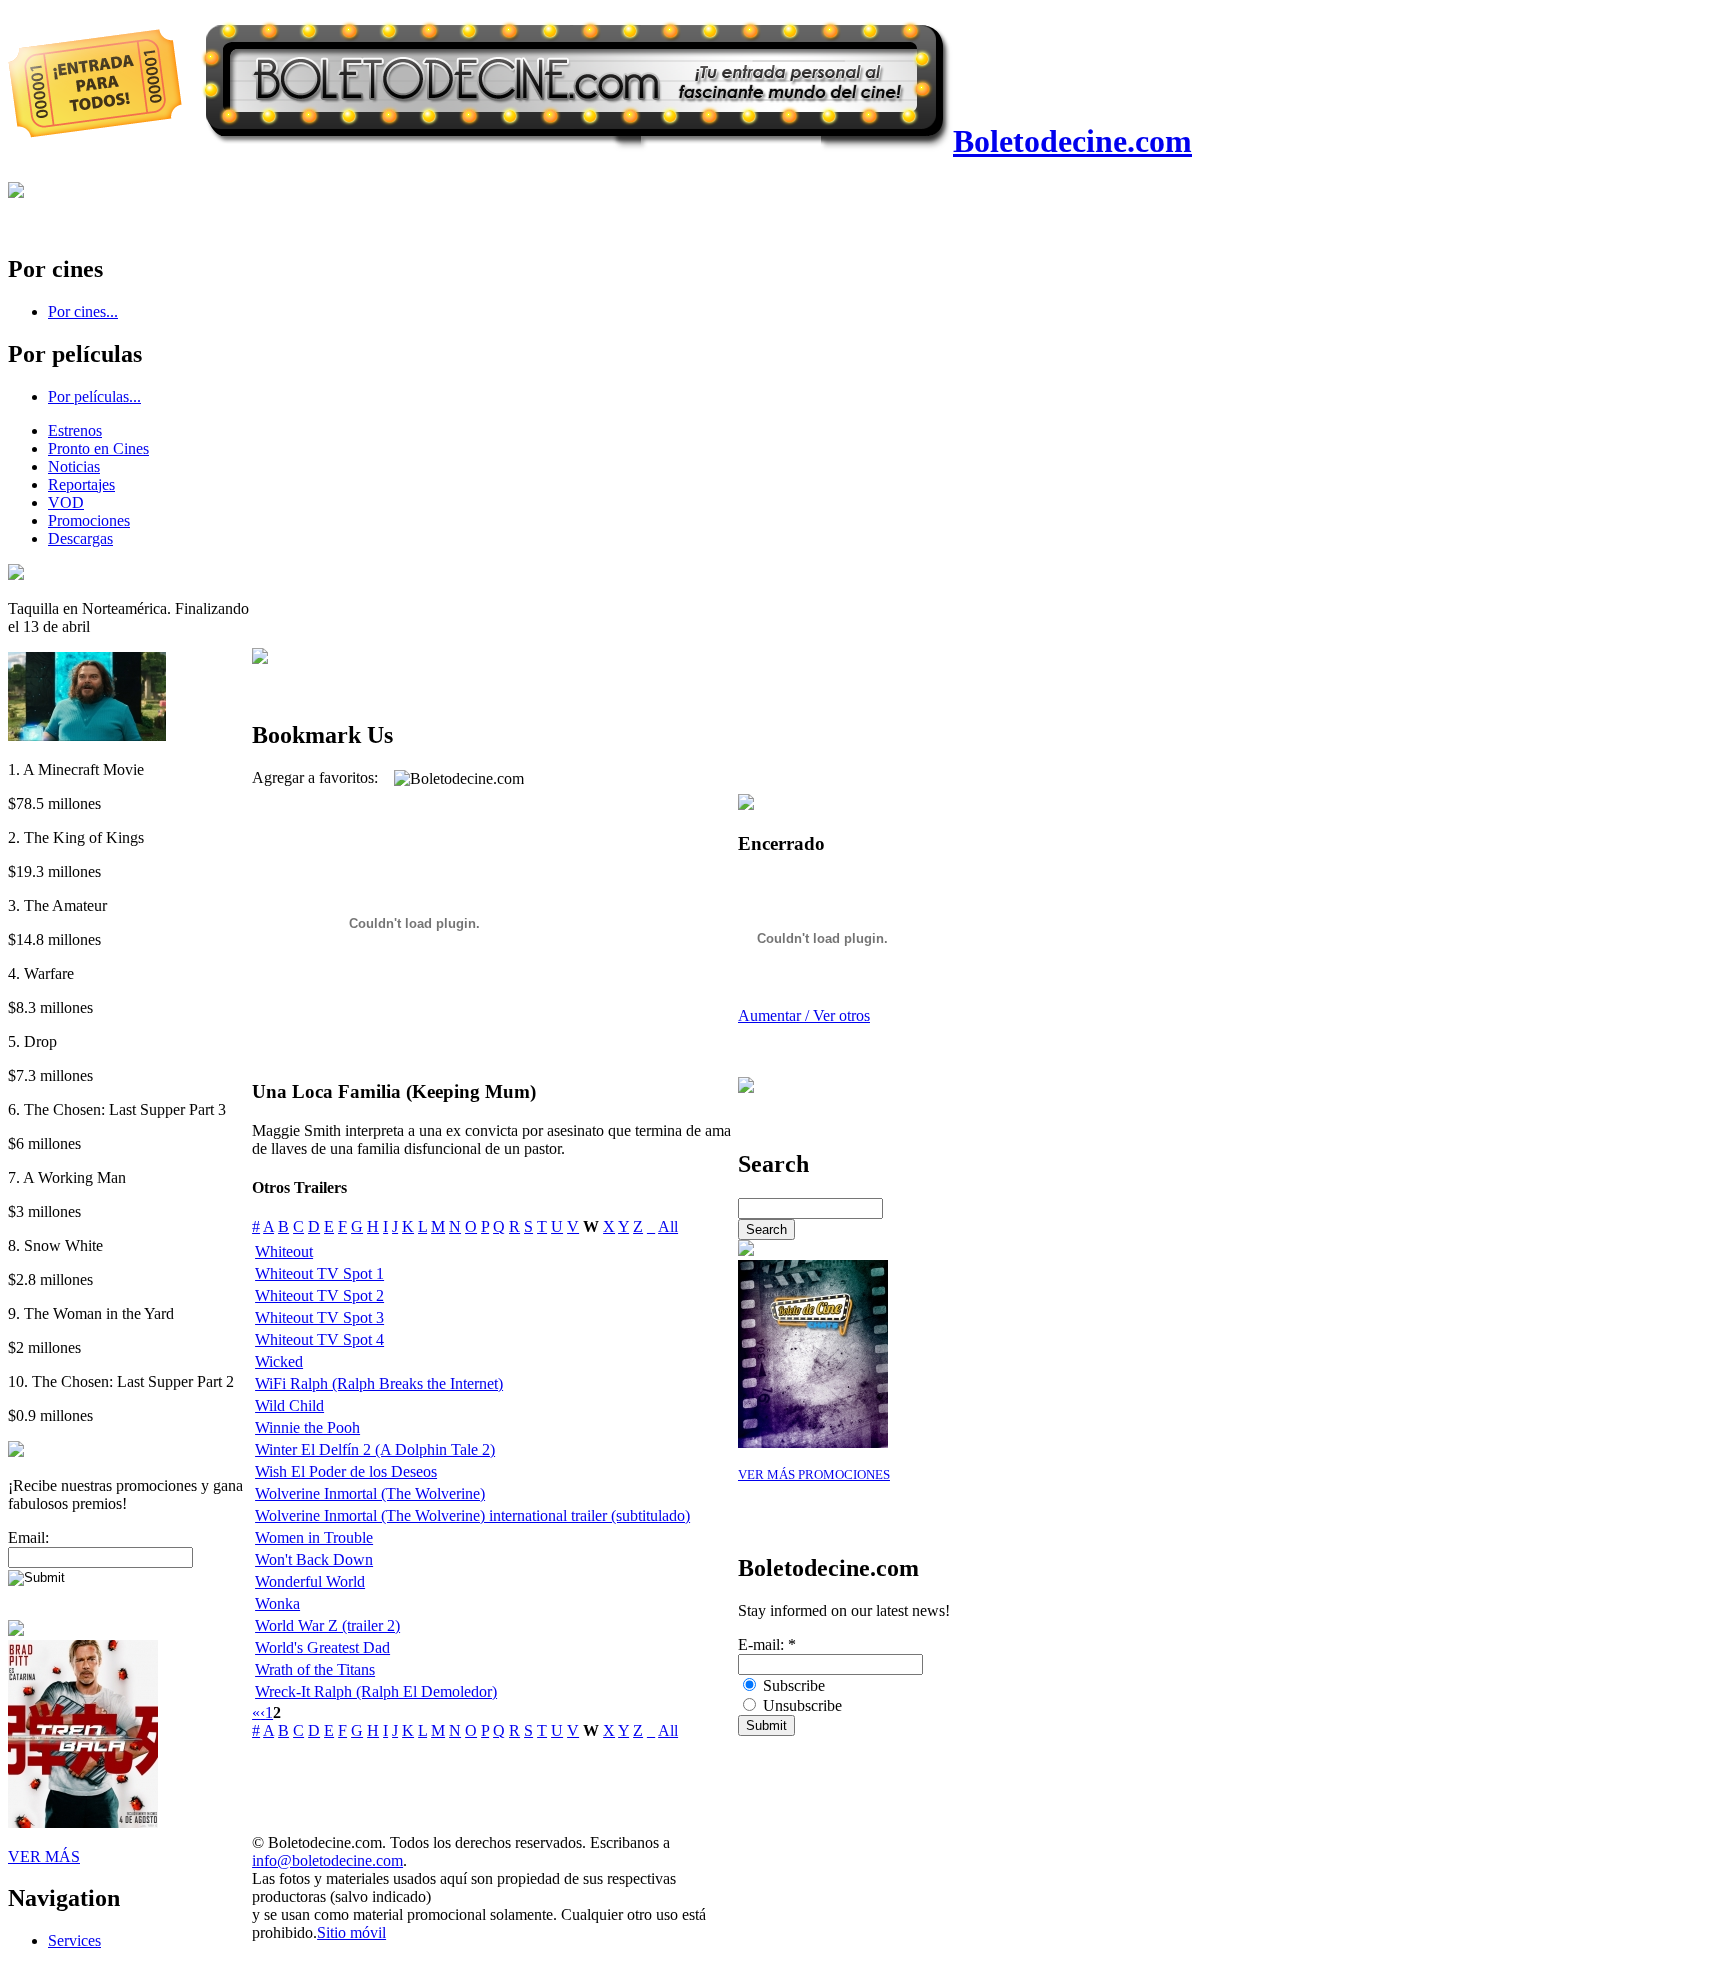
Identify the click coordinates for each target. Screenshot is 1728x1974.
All (668, 1226)
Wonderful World (310, 1581)
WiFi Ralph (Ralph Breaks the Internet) (379, 1383)
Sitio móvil (351, 1932)
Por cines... (83, 311)
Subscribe (792, 1685)
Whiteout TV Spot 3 (319, 1317)
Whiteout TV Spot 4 (319, 1339)
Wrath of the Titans (315, 1669)
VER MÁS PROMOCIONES (814, 1475)
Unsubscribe (800, 1705)
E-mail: (767, 1644)
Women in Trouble (314, 1537)
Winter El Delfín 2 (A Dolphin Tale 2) (375, 1449)
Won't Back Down (314, 1559)
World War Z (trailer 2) (327, 1625)
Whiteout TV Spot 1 (319, 1273)
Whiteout (284, 1251)
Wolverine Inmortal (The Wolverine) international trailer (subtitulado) (472, 1515)
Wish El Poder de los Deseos (346, 1471)
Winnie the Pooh (307, 1427)
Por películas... (94, 396)
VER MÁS (44, 1856)
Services (74, 1940)
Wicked (279, 1361)
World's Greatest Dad (322, 1647)
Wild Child (289, 1405)
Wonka (277, 1603)
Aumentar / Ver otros (804, 1015)
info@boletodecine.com (327, 1860)
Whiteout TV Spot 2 (319, 1295)
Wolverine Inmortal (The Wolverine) (370, 1493)
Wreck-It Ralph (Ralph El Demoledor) (376, 1691)
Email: (28, 1537)
